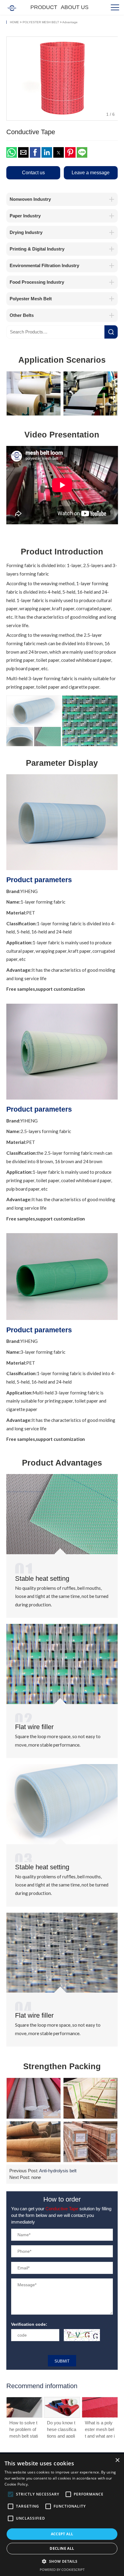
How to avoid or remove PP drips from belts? (99, 2429)
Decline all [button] (62, 2548)
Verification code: (29, 2324)
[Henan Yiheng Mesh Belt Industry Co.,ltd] (12, 7)
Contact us (33, 172)
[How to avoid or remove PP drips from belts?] (100, 2407)
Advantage (70, 22)
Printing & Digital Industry (37, 249)
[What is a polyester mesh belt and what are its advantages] (62, 2407)
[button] (12, 152)
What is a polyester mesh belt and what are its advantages (62, 2429)
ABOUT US (75, 7)
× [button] (117, 2460)
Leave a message (91, 172)
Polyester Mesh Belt (31, 299)
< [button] (13, 78)
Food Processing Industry (37, 282)
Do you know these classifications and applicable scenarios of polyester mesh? (24, 2429)
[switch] (82, 2335)
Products (44, 9)
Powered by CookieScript (62, 2570)
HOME (14, 22)
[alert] (62, 2515)
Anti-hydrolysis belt (58, 2171)
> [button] (111, 78)
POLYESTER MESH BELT (41, 22)
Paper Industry (25, 216)
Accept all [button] (62, 2534)
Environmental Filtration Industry (44, 265)
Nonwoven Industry (30, 199)
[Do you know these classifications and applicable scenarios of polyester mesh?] (24, 2407)
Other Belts (22, 315)
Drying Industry (26, 232)
